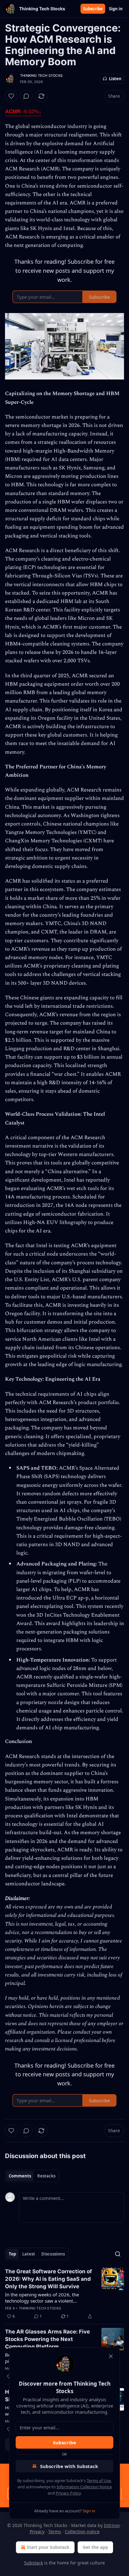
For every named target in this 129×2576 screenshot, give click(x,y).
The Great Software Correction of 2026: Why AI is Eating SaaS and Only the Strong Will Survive (49, 2279)
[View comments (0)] (26, 96)
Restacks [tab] (46, 2176)
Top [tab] (12, 2254)
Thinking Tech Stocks (41, 76)
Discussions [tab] (53, 2254)
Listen (115, 79)
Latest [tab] (29, 2254)
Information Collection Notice (84, 2487)
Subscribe (93, 9)
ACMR (23, 112)
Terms (55, 2532)
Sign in (116, 9)
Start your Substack (48, 2547)
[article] (64, 2294)
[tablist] (32, 2176)
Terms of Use (99, 2481)
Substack (34, 2563)
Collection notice (82, 2532)
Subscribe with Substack (69, 2466)
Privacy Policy (68, 2493)
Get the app (95, 2547)
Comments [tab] (20, 2176)
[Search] (118, 2254)
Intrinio (112, 2525)
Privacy (37, 2532)
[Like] (11, 96)
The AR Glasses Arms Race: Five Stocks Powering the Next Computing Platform (47, 2339)
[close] (111, 2356)
